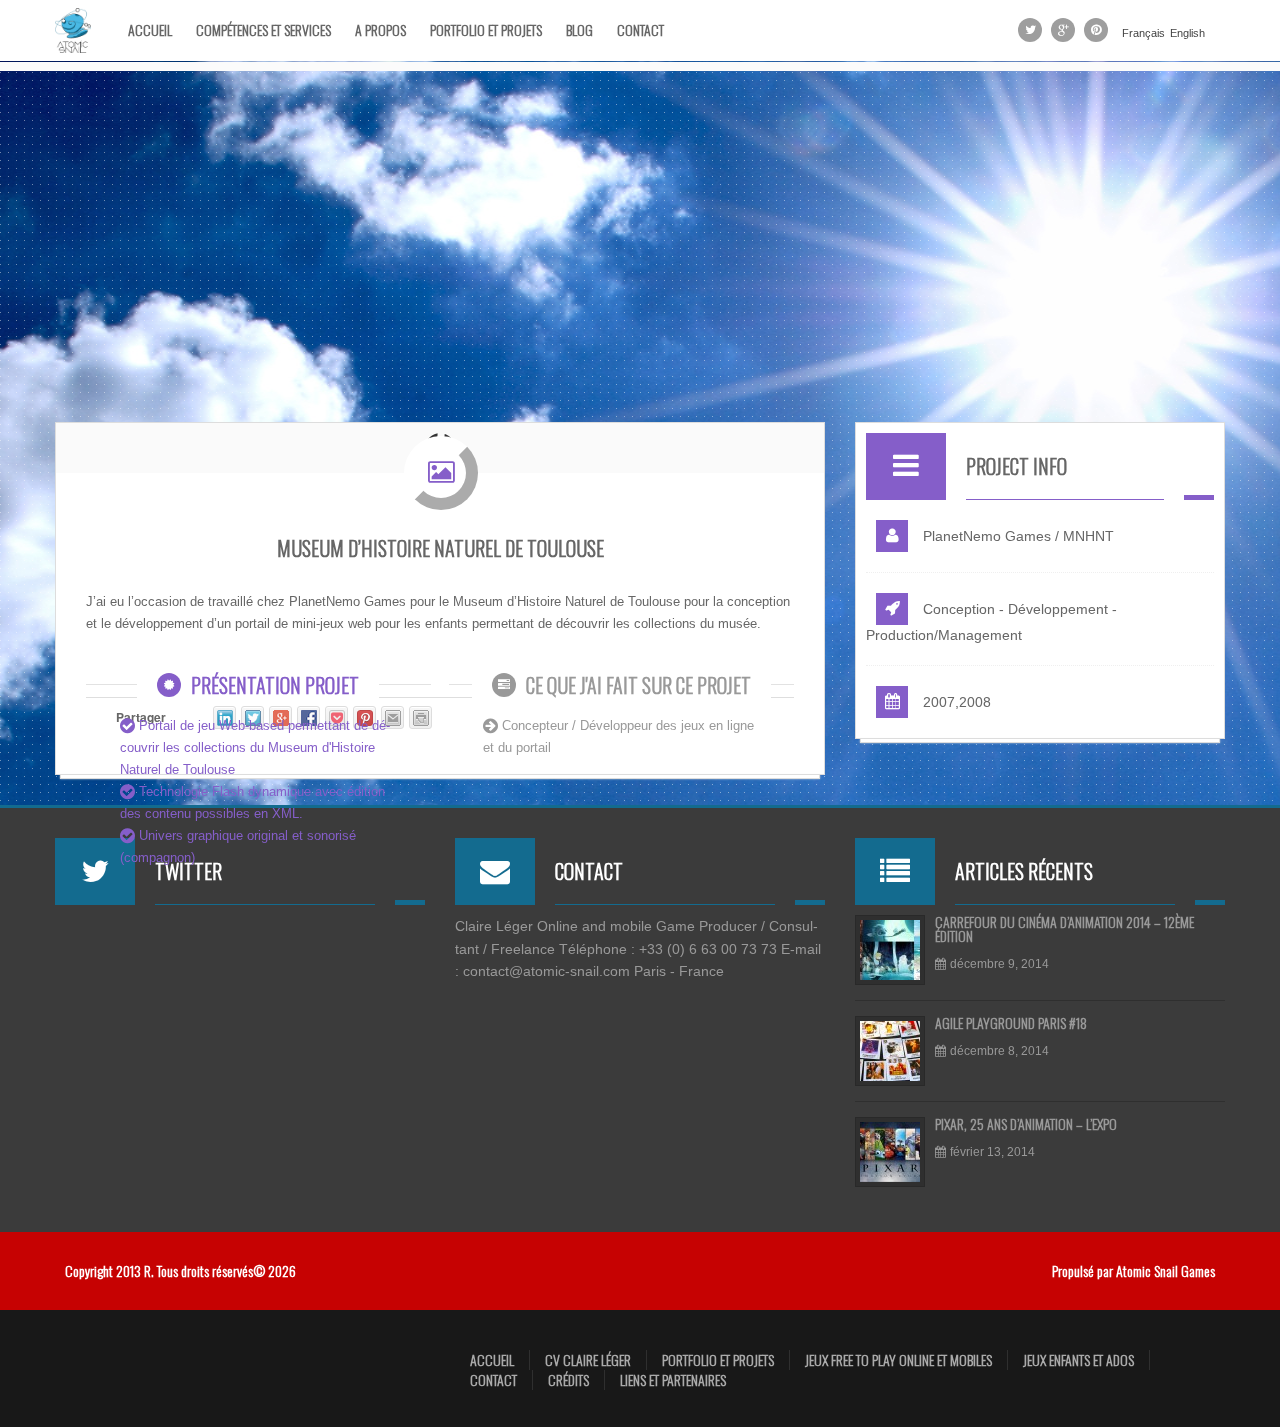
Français (1143, 33)
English (1187, 33)
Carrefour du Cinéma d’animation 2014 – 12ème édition (1064, 930)
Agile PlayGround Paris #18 (1011, 1024)
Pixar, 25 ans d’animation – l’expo (1026, 1125)
